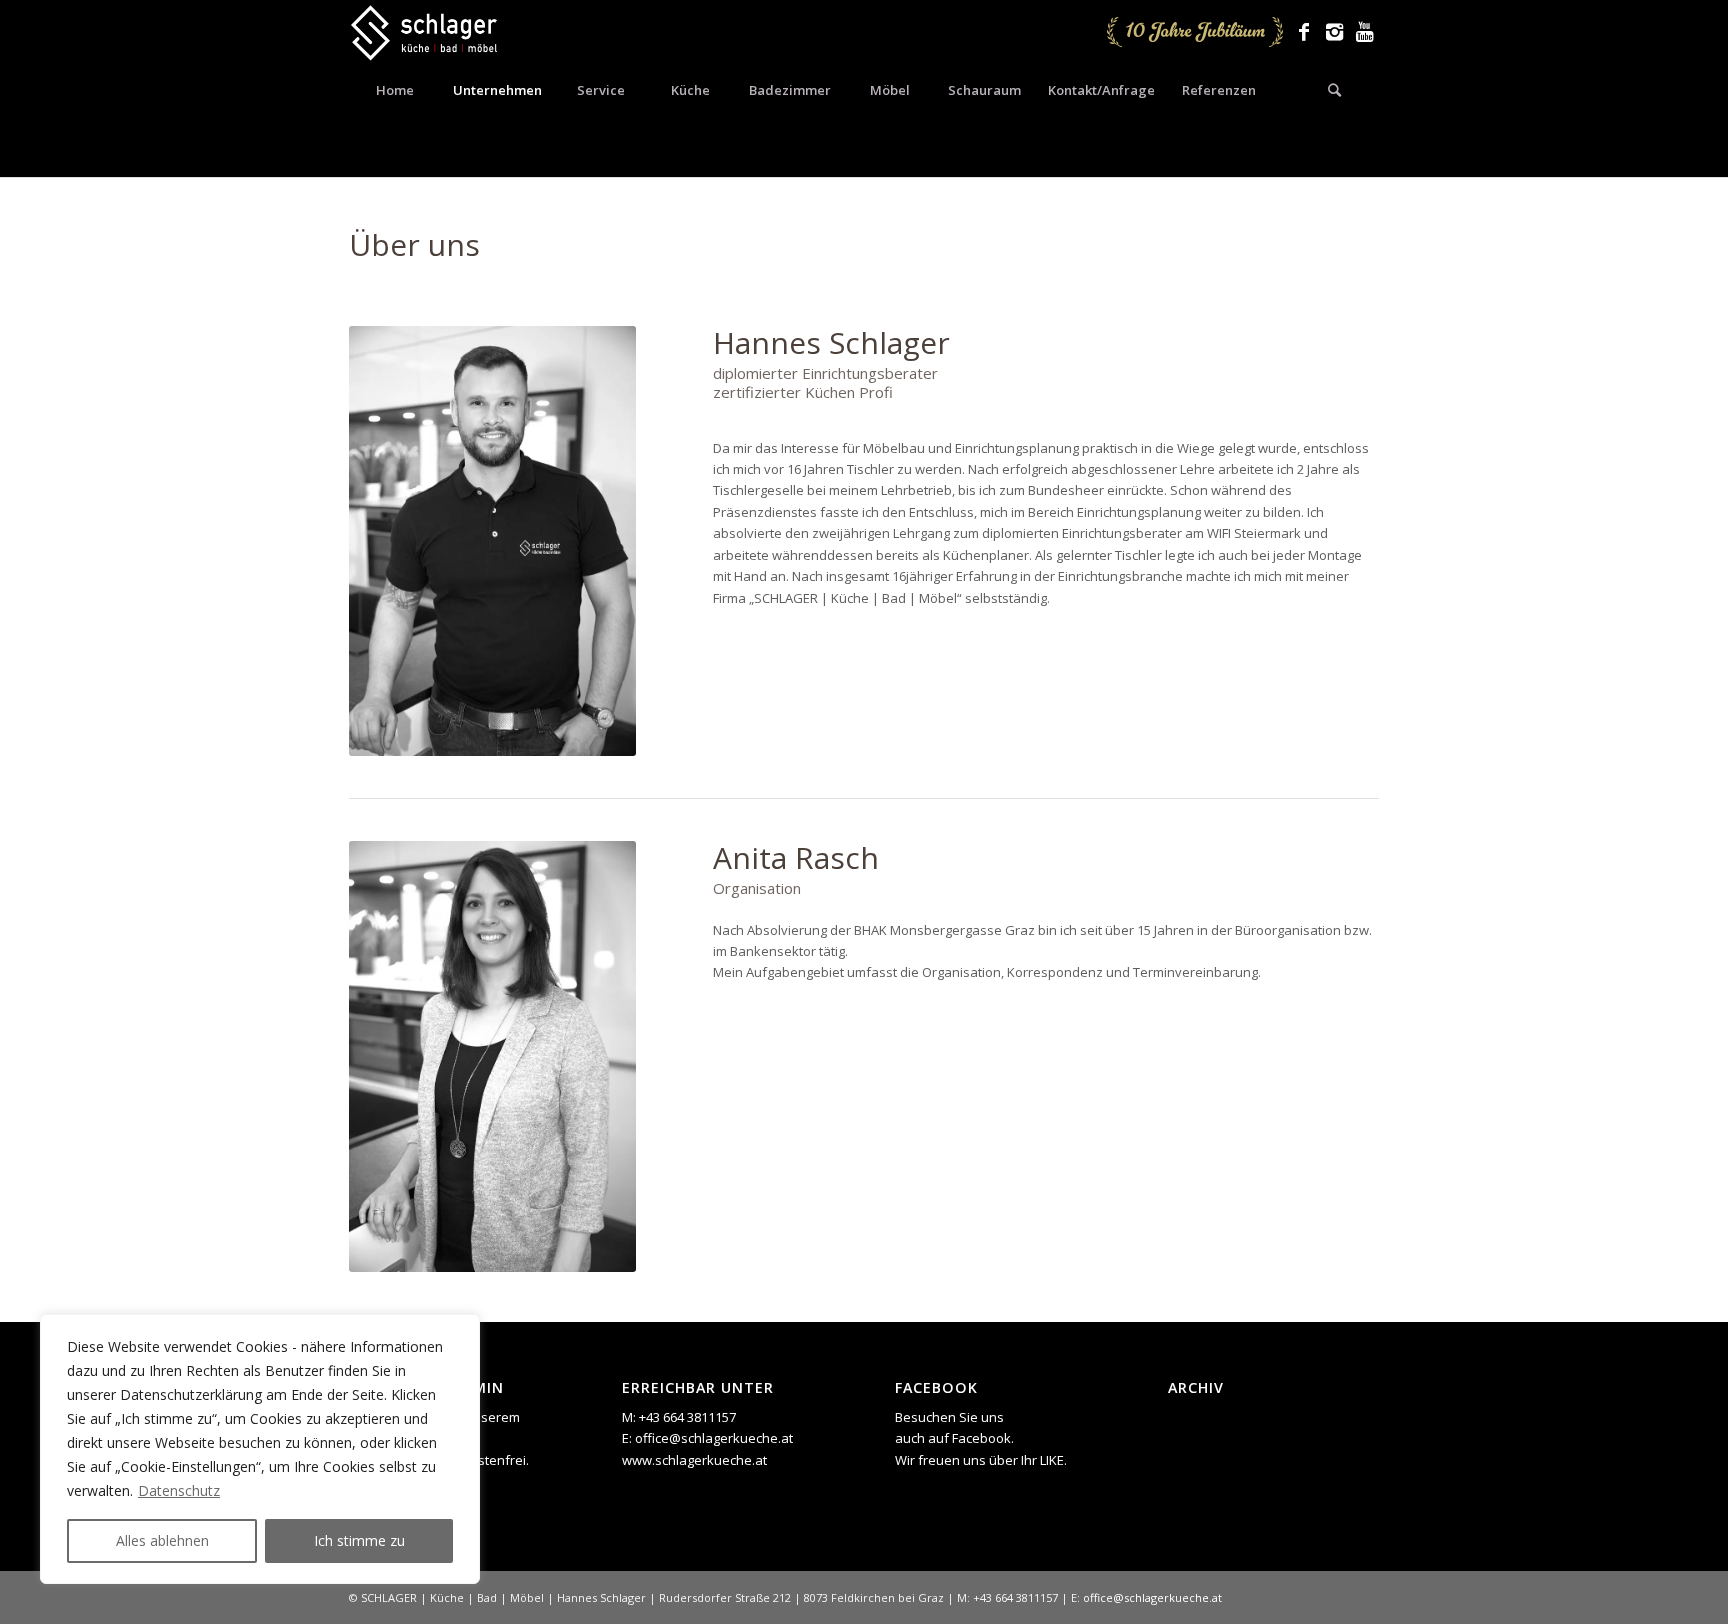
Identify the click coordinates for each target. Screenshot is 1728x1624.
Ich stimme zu (359, 1540)
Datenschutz (179, 1490)
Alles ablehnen (162, 1540)
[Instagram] (1334, 32)
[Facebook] (1304, 32)
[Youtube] (1364, 32)
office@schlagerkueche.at (714, 1438)
